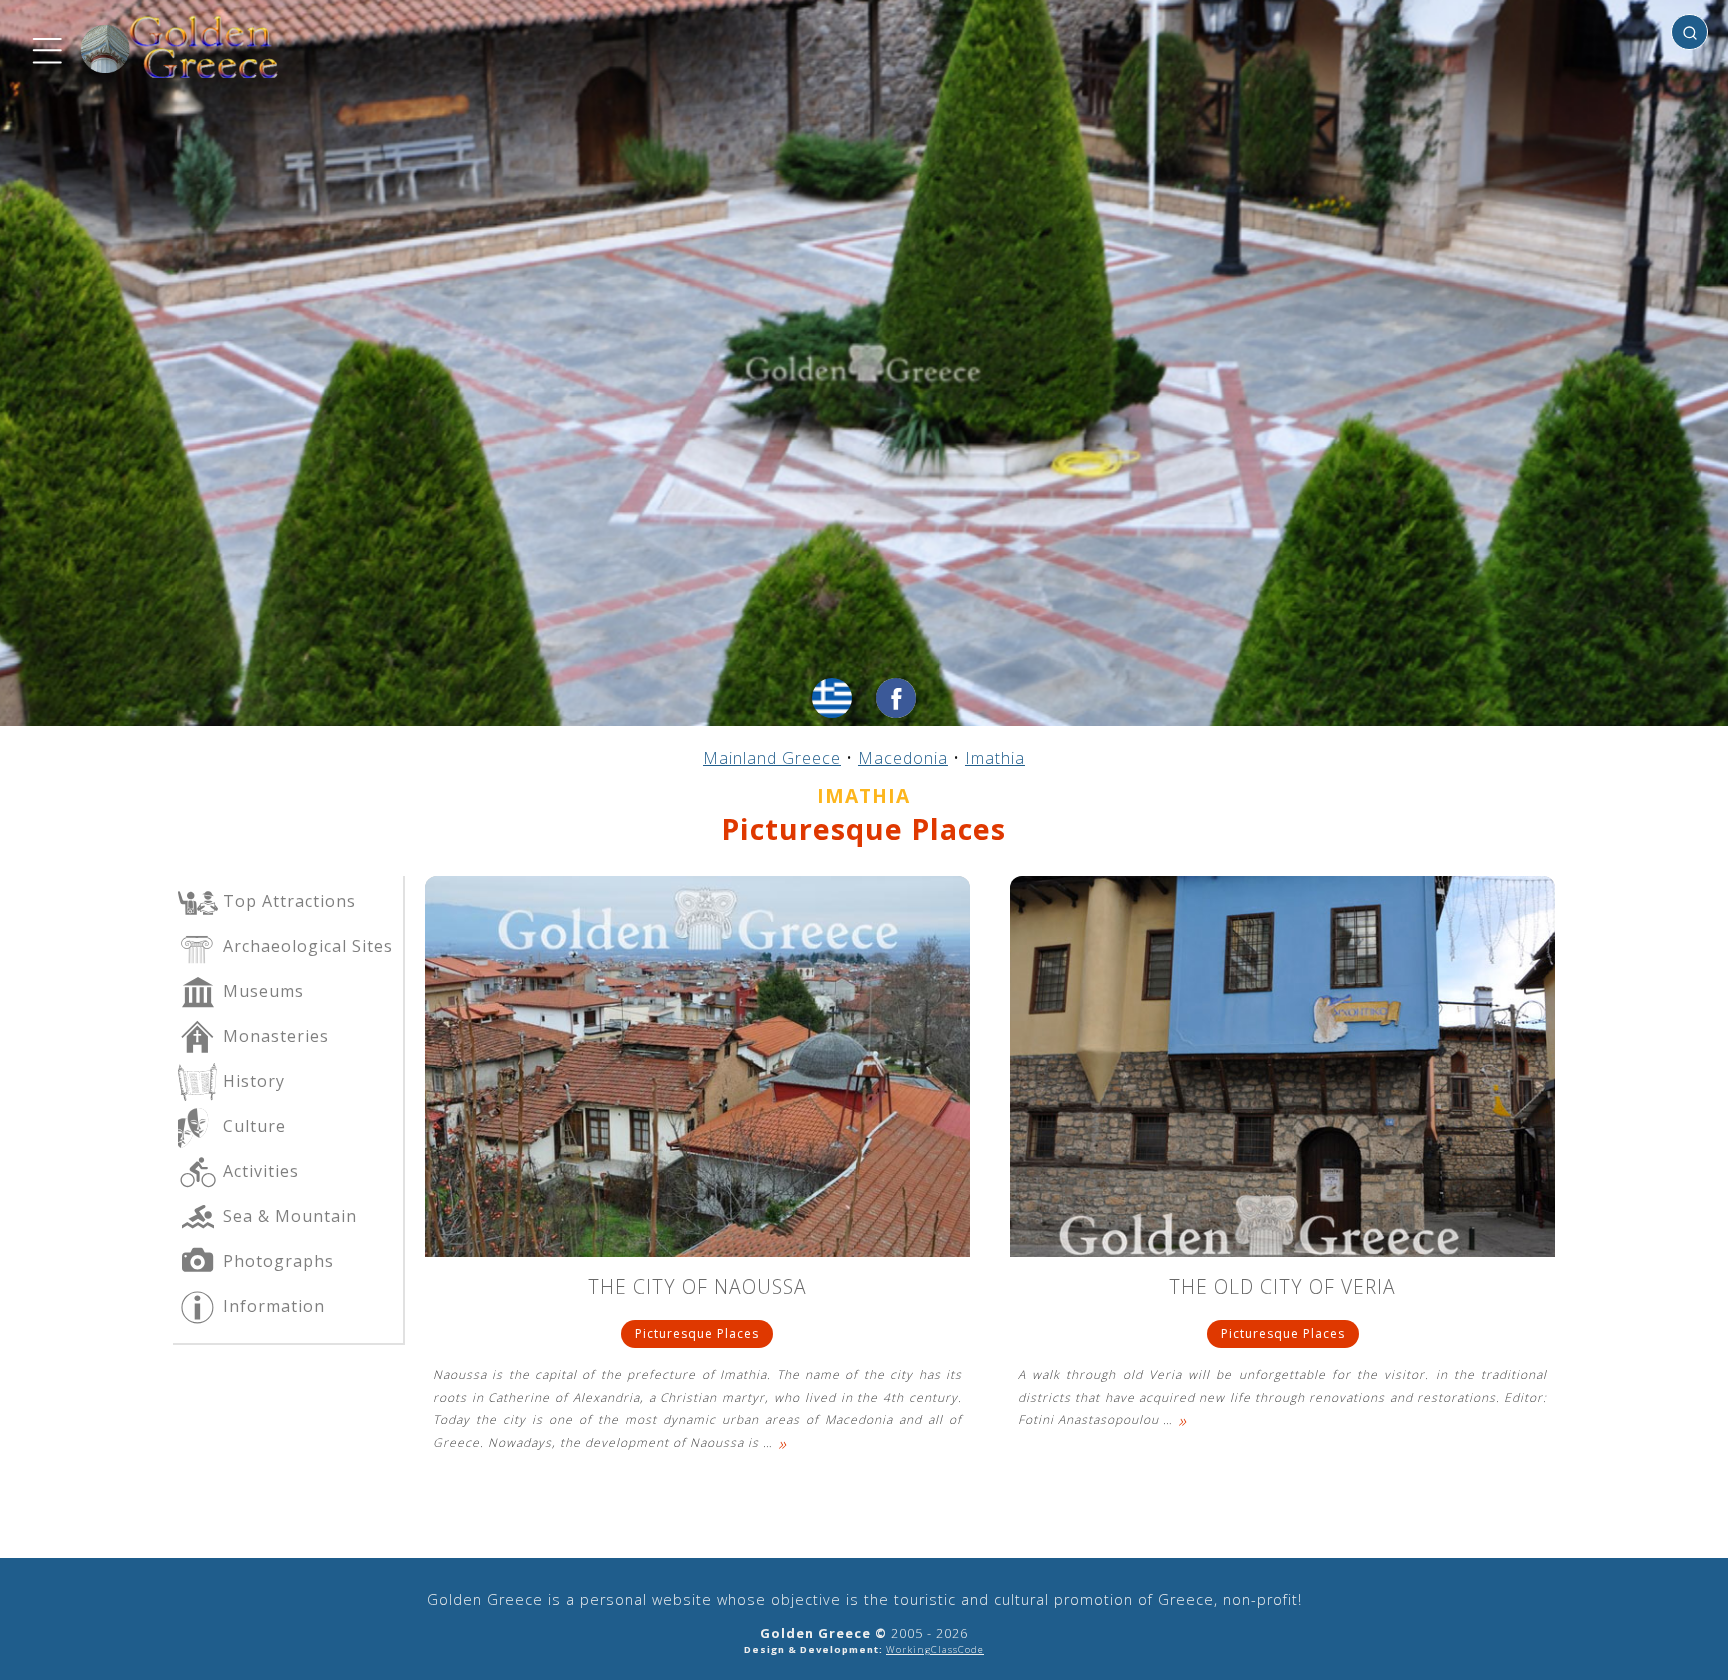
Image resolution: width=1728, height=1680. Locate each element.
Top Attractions (287, 901)
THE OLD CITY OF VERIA (1282, 1288)
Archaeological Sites (305, 946)
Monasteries (273, 1036)
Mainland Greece (772, 758)
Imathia (995, 758)
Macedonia (903, 758)
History (251, 1081)
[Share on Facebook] (896, 698)
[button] (45, 48)
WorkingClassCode (935, 1649)
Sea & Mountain (287, 1216)
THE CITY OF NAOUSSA (697, 1288)
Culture (252, 1126)
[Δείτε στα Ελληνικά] (832, 698)
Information (271, 1306)
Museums (261, 991)
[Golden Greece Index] (180, 47)
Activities (258, 1171)
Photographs (276, 1261)
